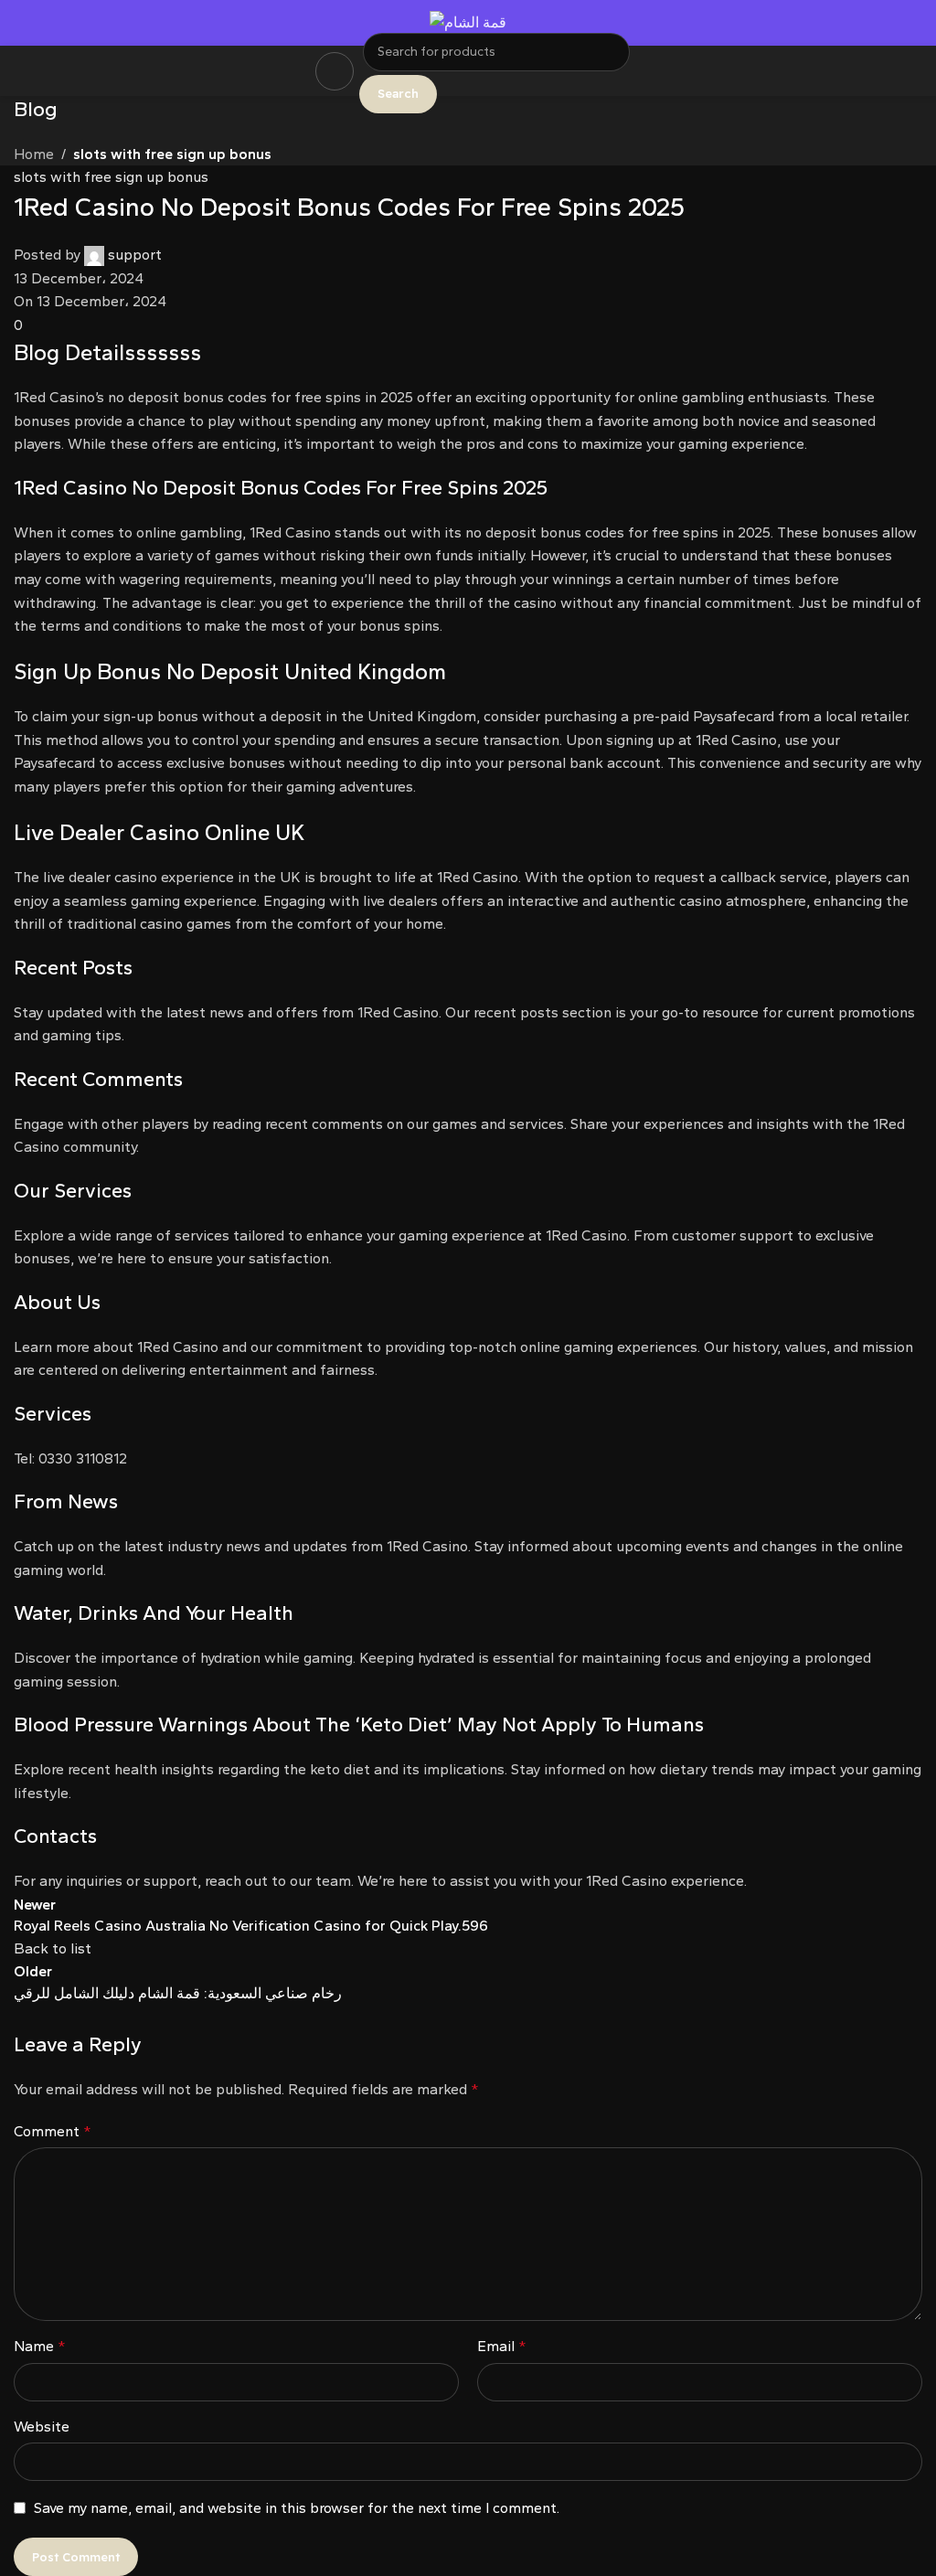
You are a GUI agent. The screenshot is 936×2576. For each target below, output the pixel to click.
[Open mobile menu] (335, 71)
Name (40, 2346)
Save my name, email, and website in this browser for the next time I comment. (297, 2508)
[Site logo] (468, 21)
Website (42, 2427)
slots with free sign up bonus (172, 154)
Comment (53, 2131)
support (135, 255)
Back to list (53, 1948)
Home (34, 154)
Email (502, 2346)
